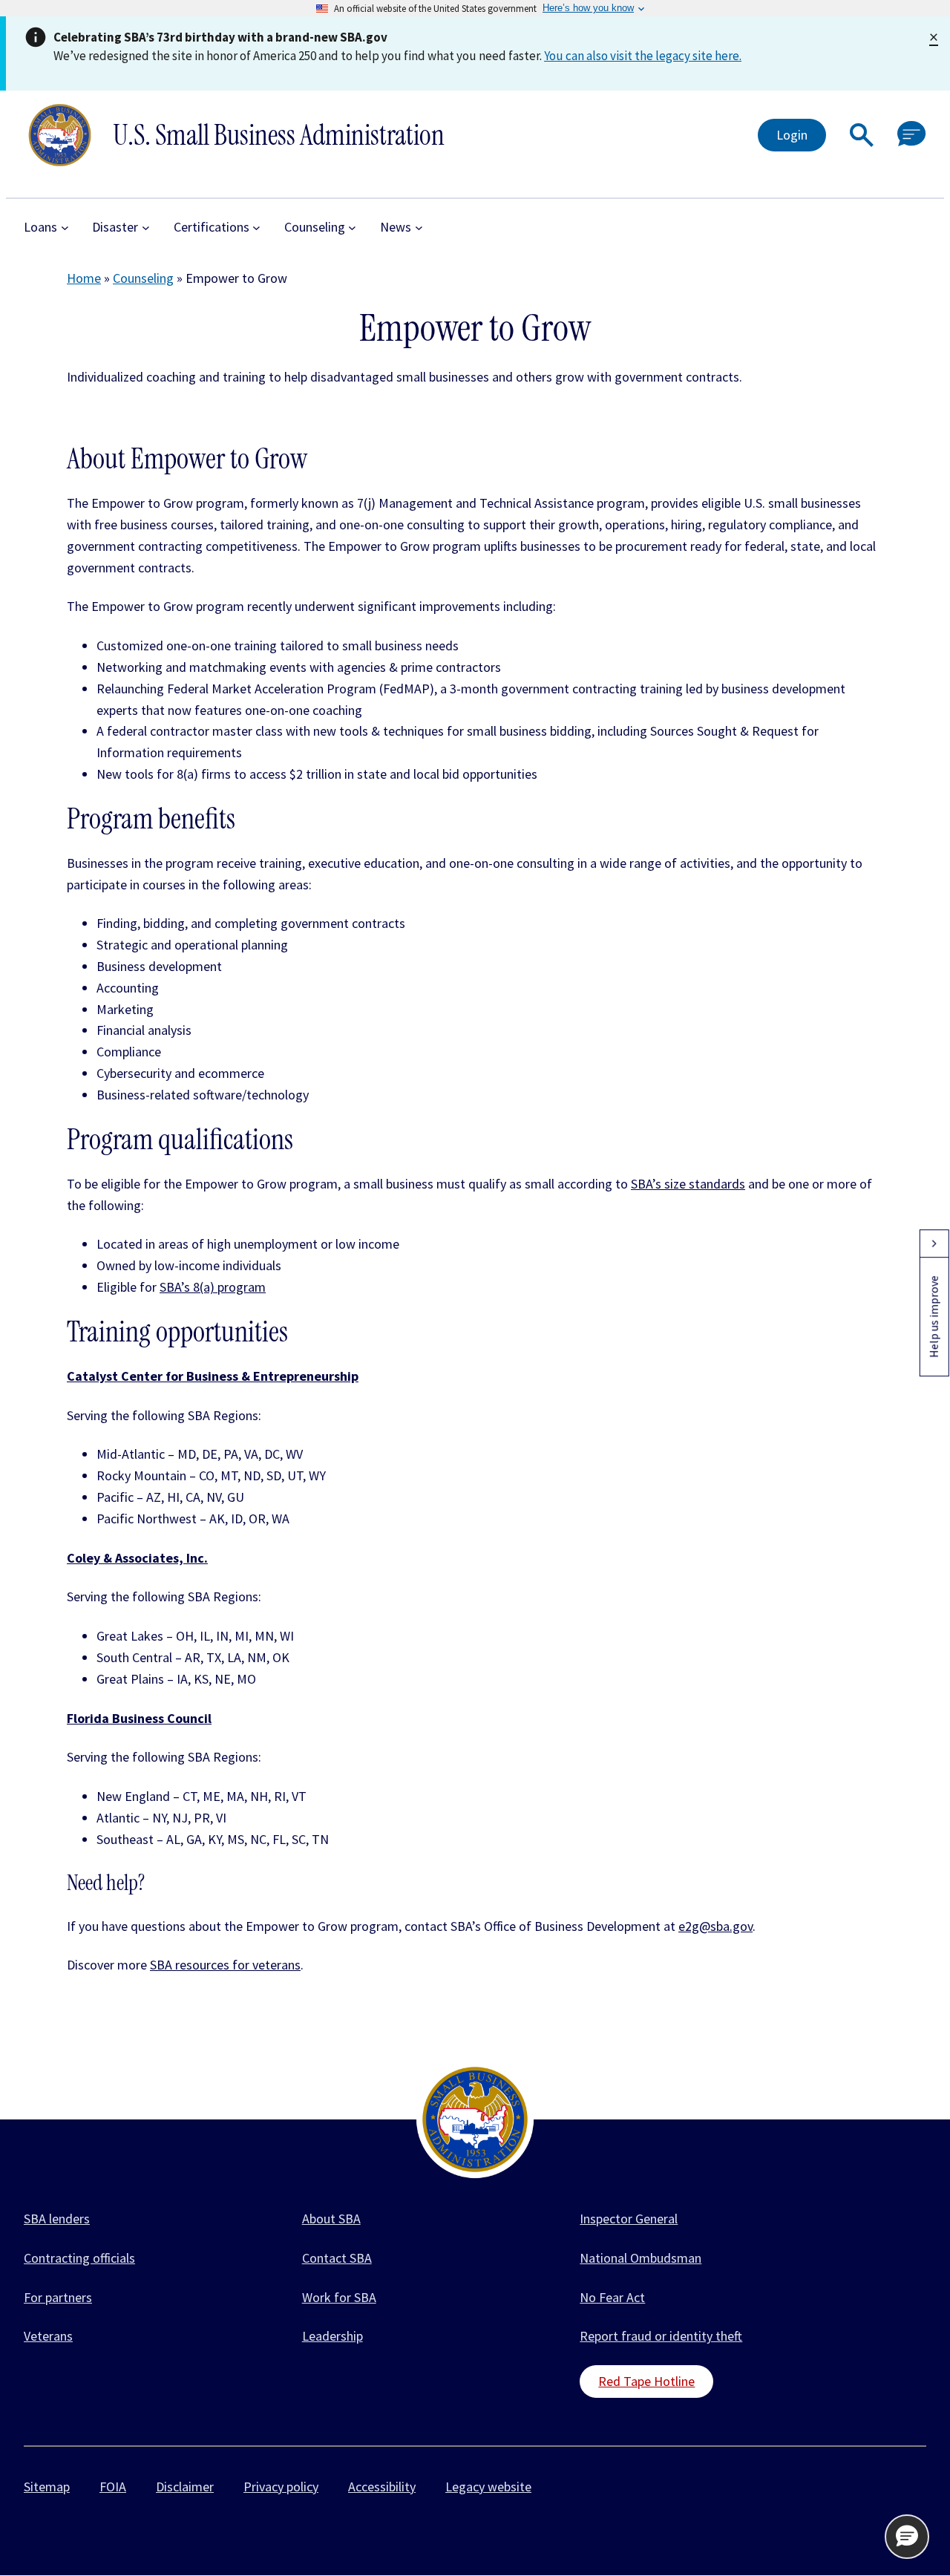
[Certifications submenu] (256, 228)
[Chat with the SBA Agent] (912, 135)
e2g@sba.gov (715, 1926)
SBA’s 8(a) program (213, 1287)
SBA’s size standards (688, 1184)
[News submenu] (419, 228)
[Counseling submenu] (352, 228)
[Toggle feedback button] (934, 1243)
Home (84, 278)
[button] (862, 135)
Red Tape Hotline (646, 2381)
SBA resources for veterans (225, 1965)
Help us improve (934, 1317)
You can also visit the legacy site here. (643, 56)
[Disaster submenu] (146, 228)
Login (792, 135)
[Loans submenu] (65, 228)
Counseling (143, 278)
